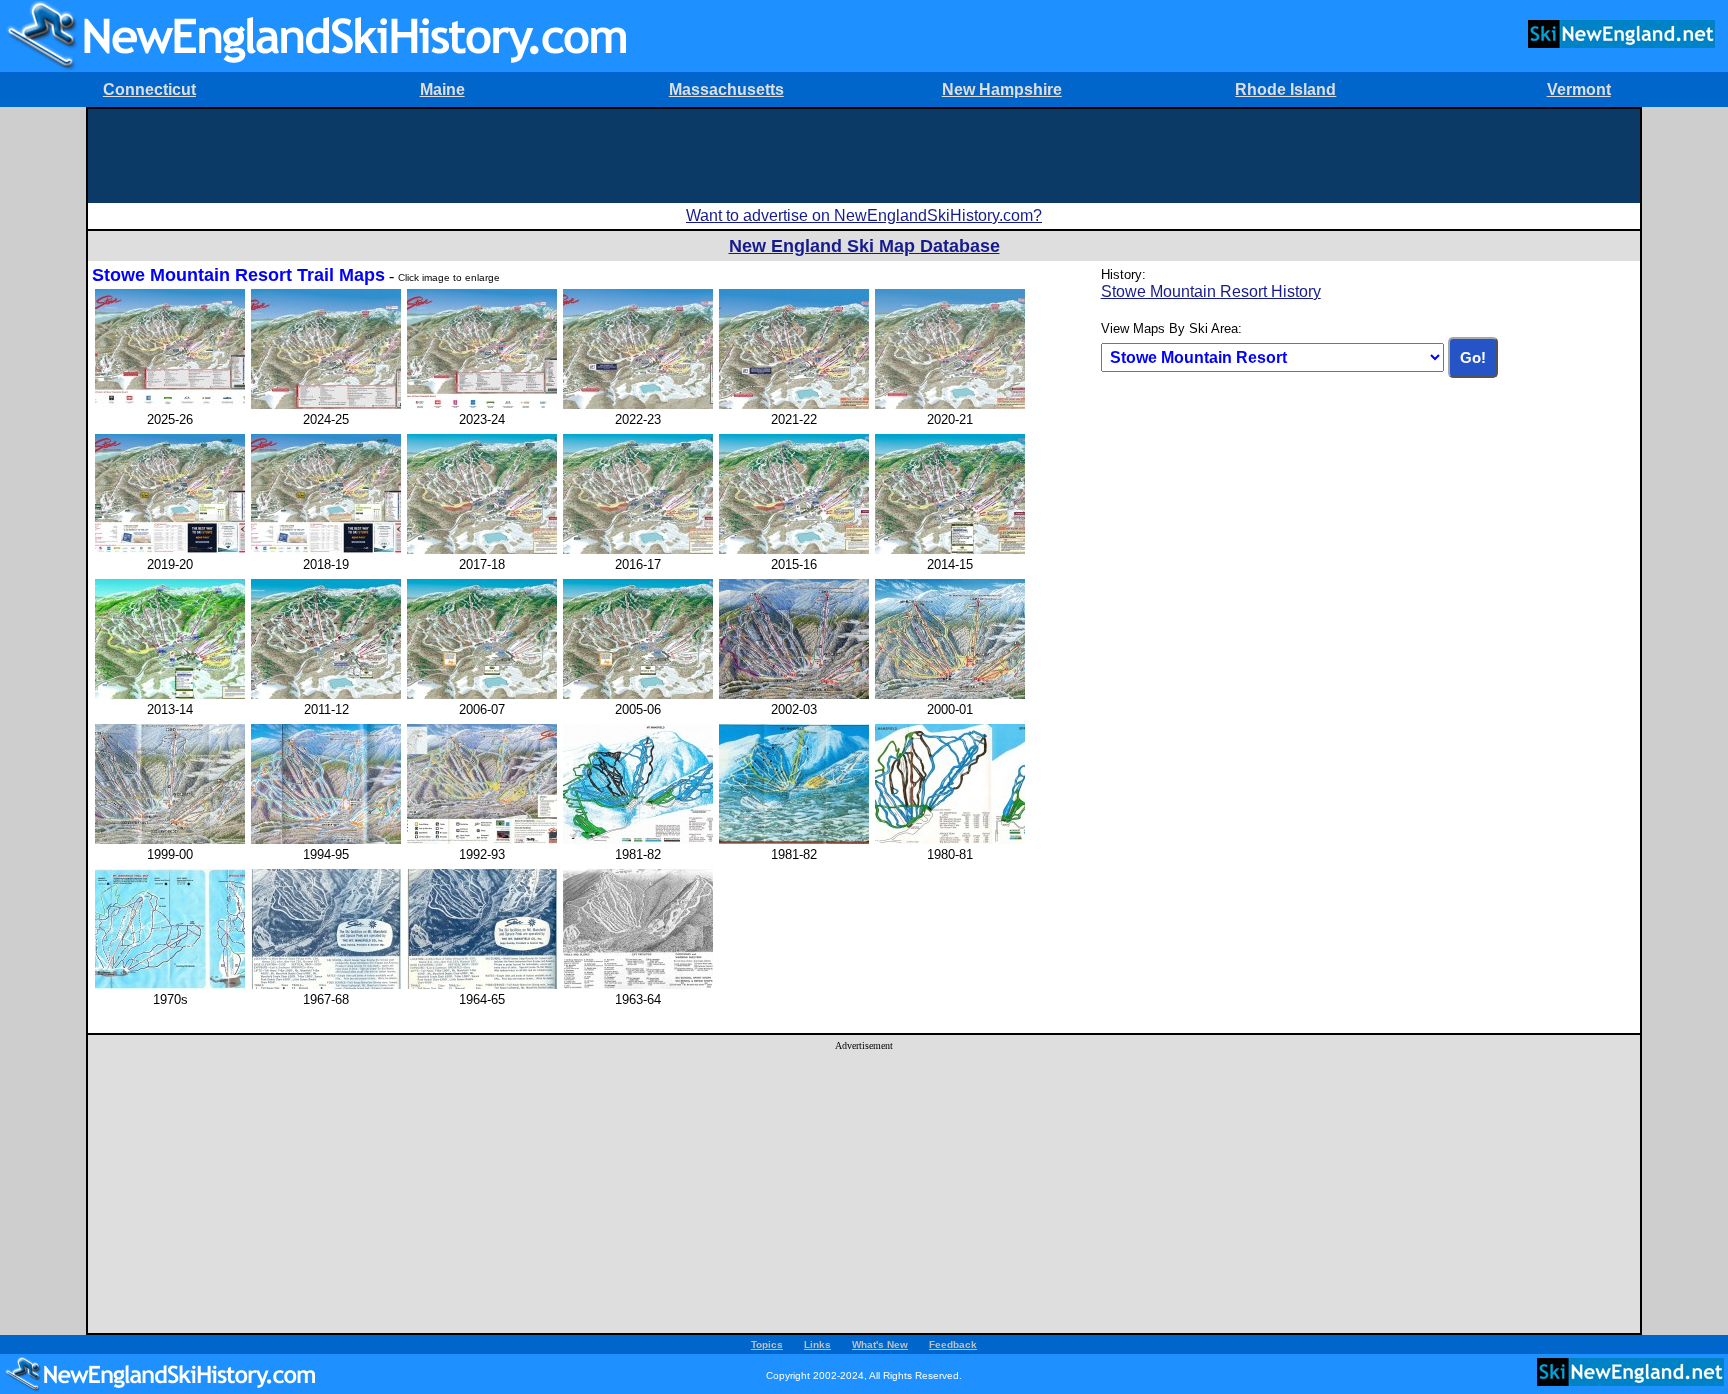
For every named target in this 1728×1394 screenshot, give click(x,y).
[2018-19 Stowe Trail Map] (326, 549)
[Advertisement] (864, 154)
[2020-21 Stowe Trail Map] (950, 404)
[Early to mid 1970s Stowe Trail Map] (170, 984)
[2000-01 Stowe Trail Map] (950, 694)
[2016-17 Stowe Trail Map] (638, 549)
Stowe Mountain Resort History (1211, 291)
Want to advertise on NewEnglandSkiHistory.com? (864, 215)
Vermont (1579, 89)
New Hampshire (1002, 89)
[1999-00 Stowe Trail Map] (170, 839)
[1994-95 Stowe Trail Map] (326, 839)
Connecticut (149, 89)
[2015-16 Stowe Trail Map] (794, 549)
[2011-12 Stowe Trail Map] (326, 694)
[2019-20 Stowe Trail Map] (170, 549)
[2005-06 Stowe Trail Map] (638, 694)
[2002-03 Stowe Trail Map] (794, 694)
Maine (442, 89)
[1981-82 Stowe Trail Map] (638, 839)
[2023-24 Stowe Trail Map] (482, 404)
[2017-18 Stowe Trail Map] (482, 549)
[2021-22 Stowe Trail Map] (794, 404)
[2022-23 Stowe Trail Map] (638, 404)
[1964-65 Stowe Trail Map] (482, 984)
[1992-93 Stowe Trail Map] (482, 839)
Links (817, 1344)
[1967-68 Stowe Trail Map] (326, 984)
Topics (767, 1344)
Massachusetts (726, 89)
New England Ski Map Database (864, 246)
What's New (880, 1344)
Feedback (953, 1344)
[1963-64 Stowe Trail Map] (638, 984)
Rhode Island (1285, 89)
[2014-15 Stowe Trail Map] (950, 549)
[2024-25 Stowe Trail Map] (326, 404)
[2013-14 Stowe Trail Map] (170, 694)
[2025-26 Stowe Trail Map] (170, 404)
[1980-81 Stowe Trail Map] (950, 839)
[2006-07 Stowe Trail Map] (482, 694)
